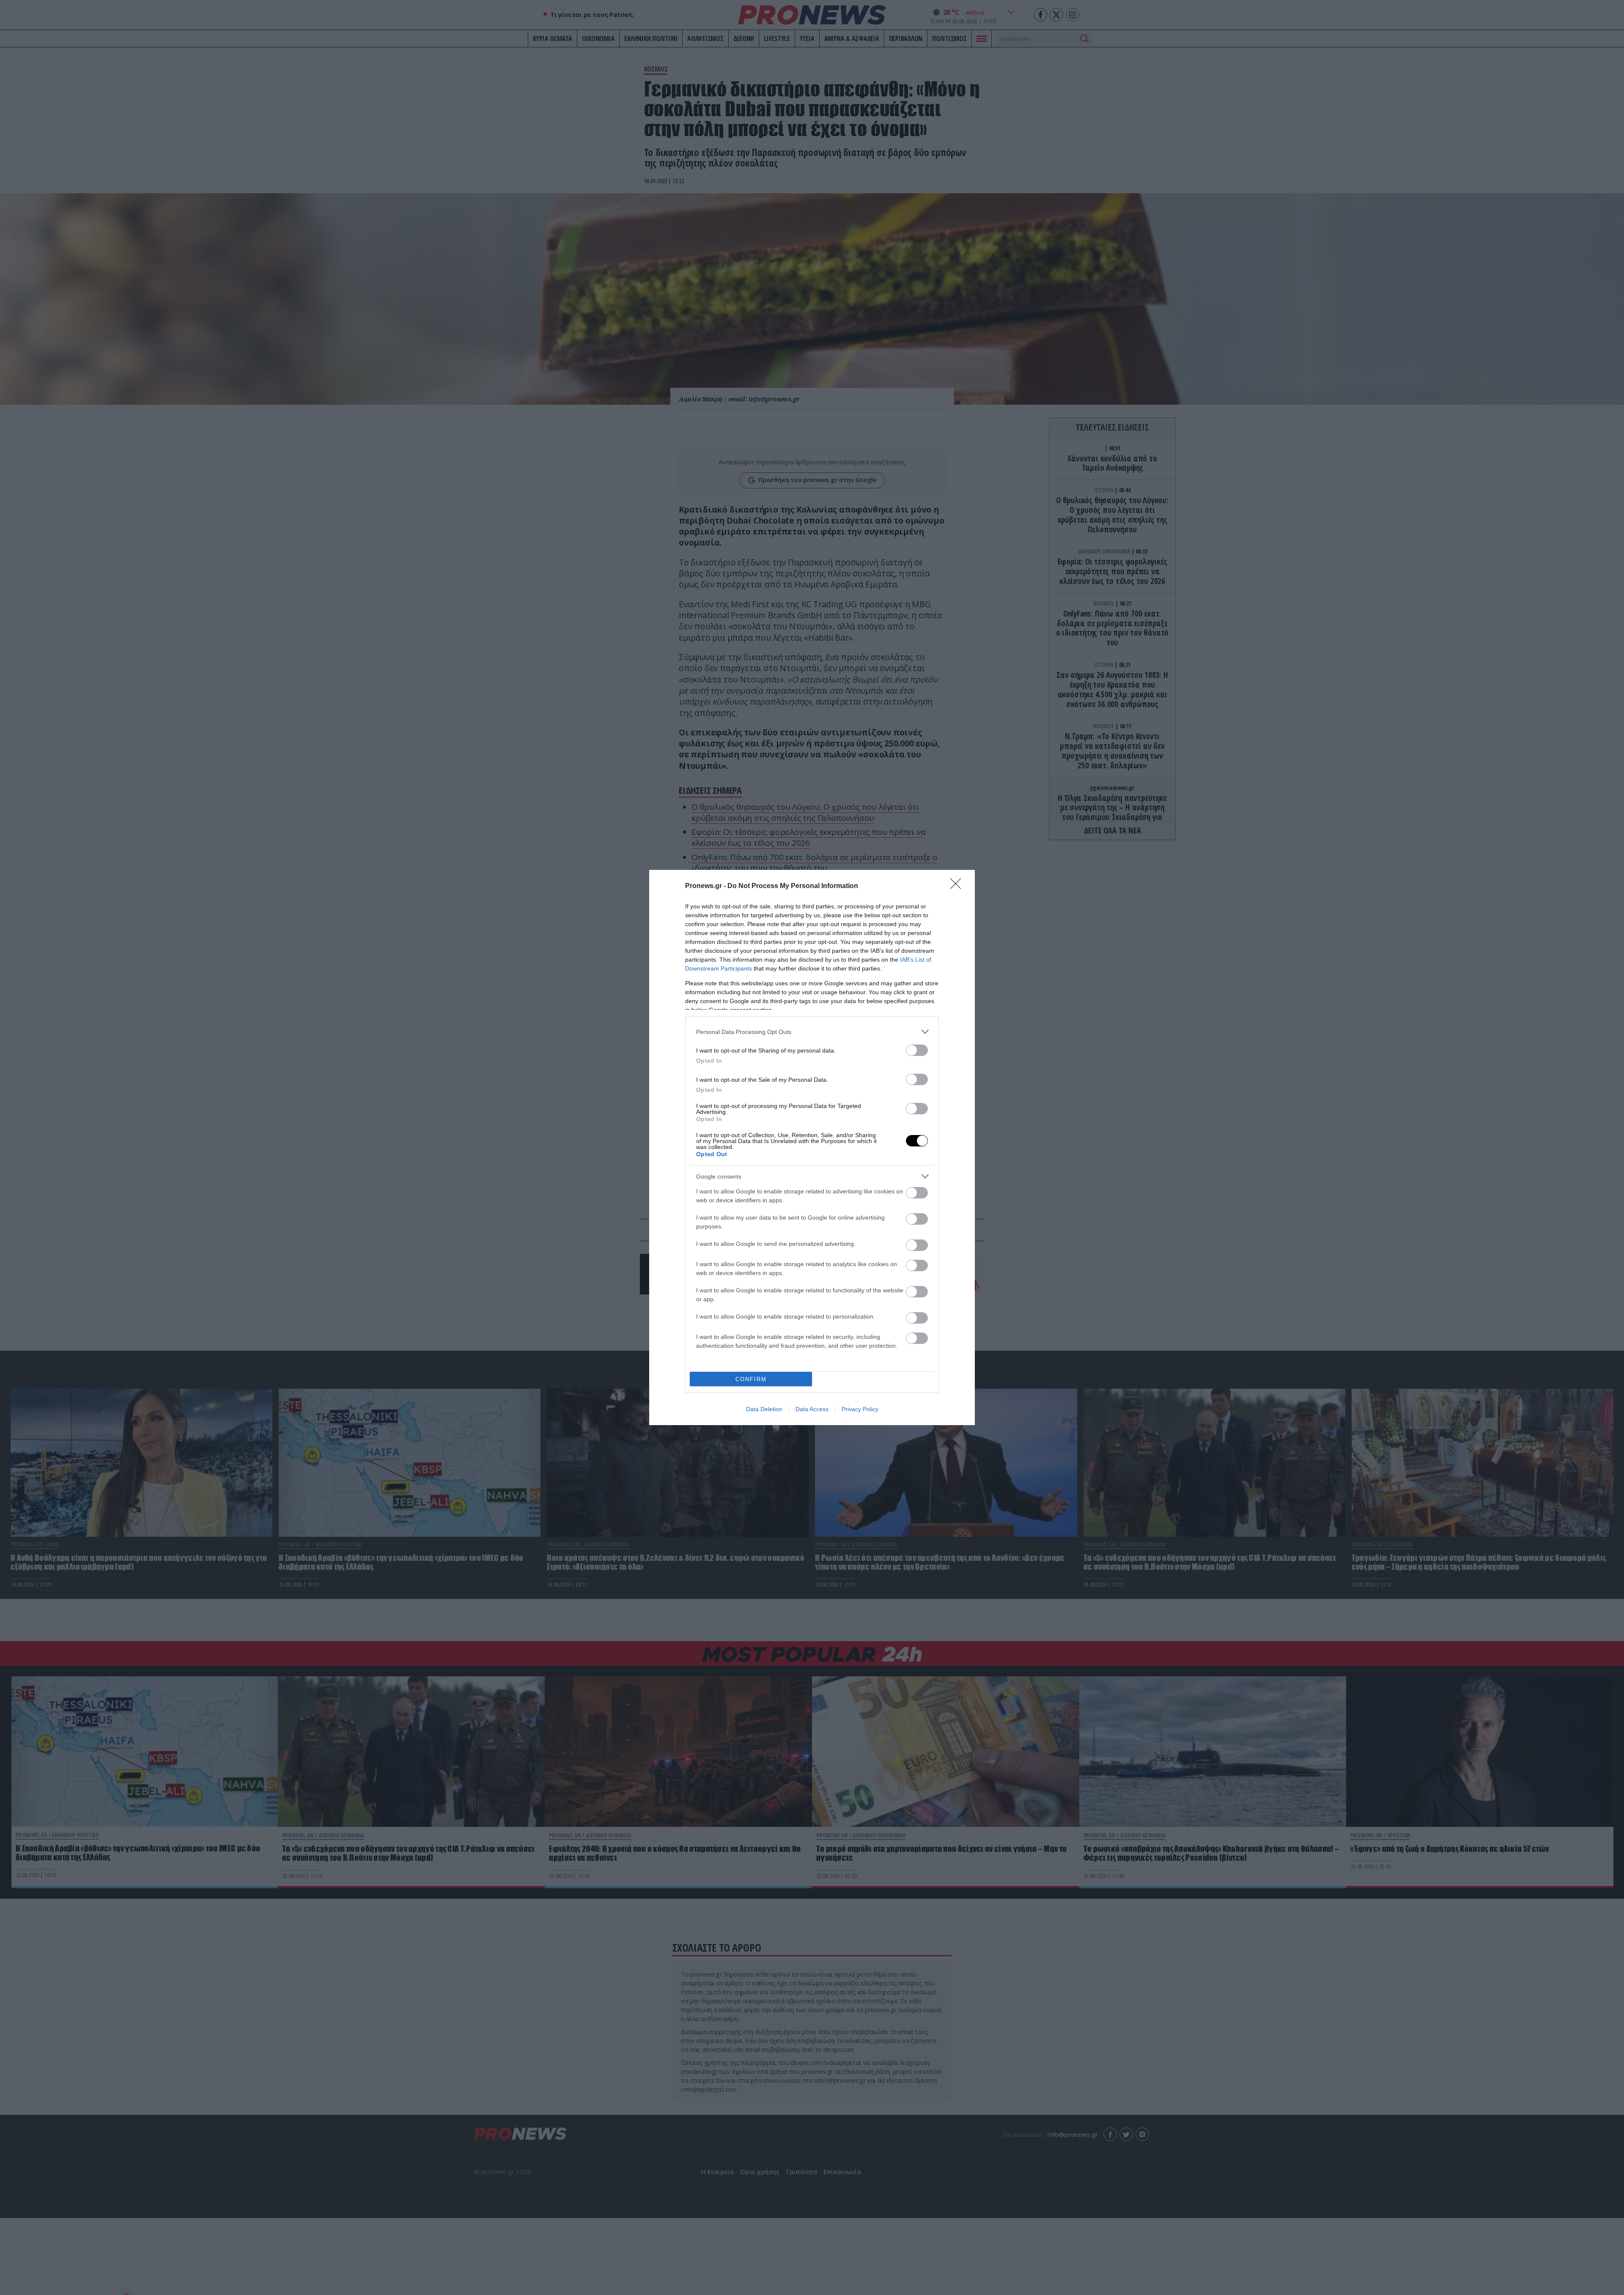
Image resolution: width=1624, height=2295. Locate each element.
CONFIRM (751, 1379)
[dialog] (812, 1147)
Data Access (812, 1409)
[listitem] (812, 1032)
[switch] (917, 1050)
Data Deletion (764, 1409)
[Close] (958, 886)
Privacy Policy (860, 1409)
